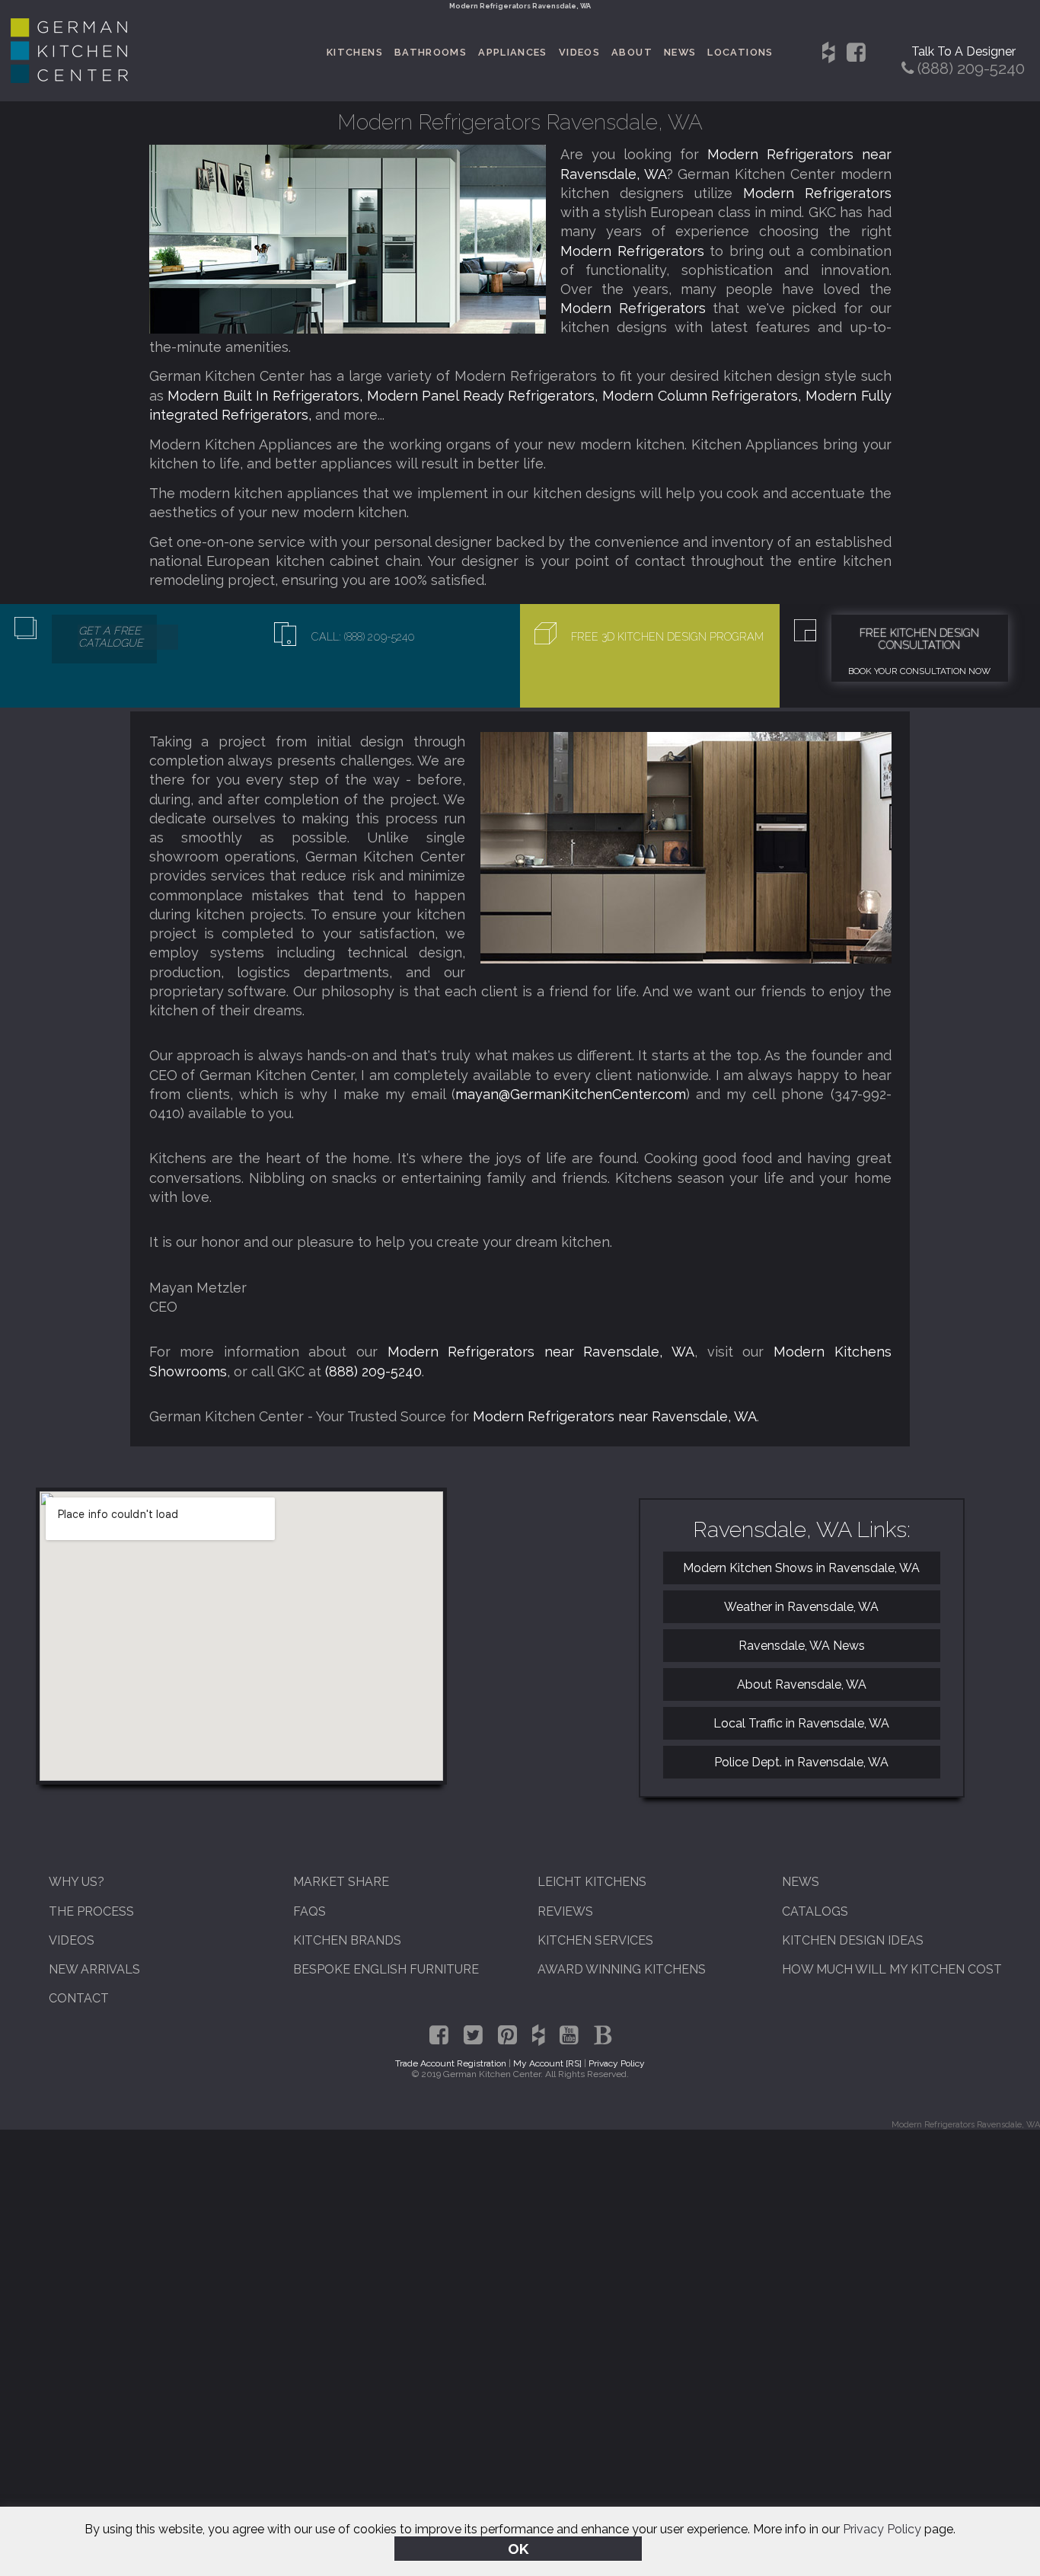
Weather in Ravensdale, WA (801, 1607)
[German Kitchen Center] (69, 79)
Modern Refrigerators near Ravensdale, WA (541, 1352)
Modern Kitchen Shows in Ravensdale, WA (801, 1568)
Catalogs (815, 1911)
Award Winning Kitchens (622, 1969)
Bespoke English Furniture (386, 1969)
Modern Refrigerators (817, 193)
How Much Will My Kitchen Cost (892, 1969)
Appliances (513, 52)
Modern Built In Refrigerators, (267, 396)
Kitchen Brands (347, 1940)
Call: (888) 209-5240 (363, 637)
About (632, 52)
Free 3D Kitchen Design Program (667, 637)
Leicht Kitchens (592, 1882)
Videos (579, 52)
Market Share (341, 1882)
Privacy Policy (882, 2529)
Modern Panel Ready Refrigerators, (485, 396)
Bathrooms (431, 52)
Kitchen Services (595, 1940)
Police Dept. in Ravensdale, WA (801, 1762)
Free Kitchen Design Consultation (919, 639)
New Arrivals (94, 1969)
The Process (91, 1911)
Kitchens (355, 52)
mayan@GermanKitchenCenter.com (571, 1094)
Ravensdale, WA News (802, 1646)
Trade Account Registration (451, 2063)
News (680, 52)
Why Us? (77, 1882)
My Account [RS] (547, 2063)
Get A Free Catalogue (111, 637)
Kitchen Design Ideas (853, 1940)
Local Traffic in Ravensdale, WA (801, 1723)
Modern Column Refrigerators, (704, 396)
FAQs (309, 1911)
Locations (740, 52)
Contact (79, 1998)
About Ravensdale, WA (802, 1684)
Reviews (565, 1911)
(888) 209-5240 (373, 1371)
